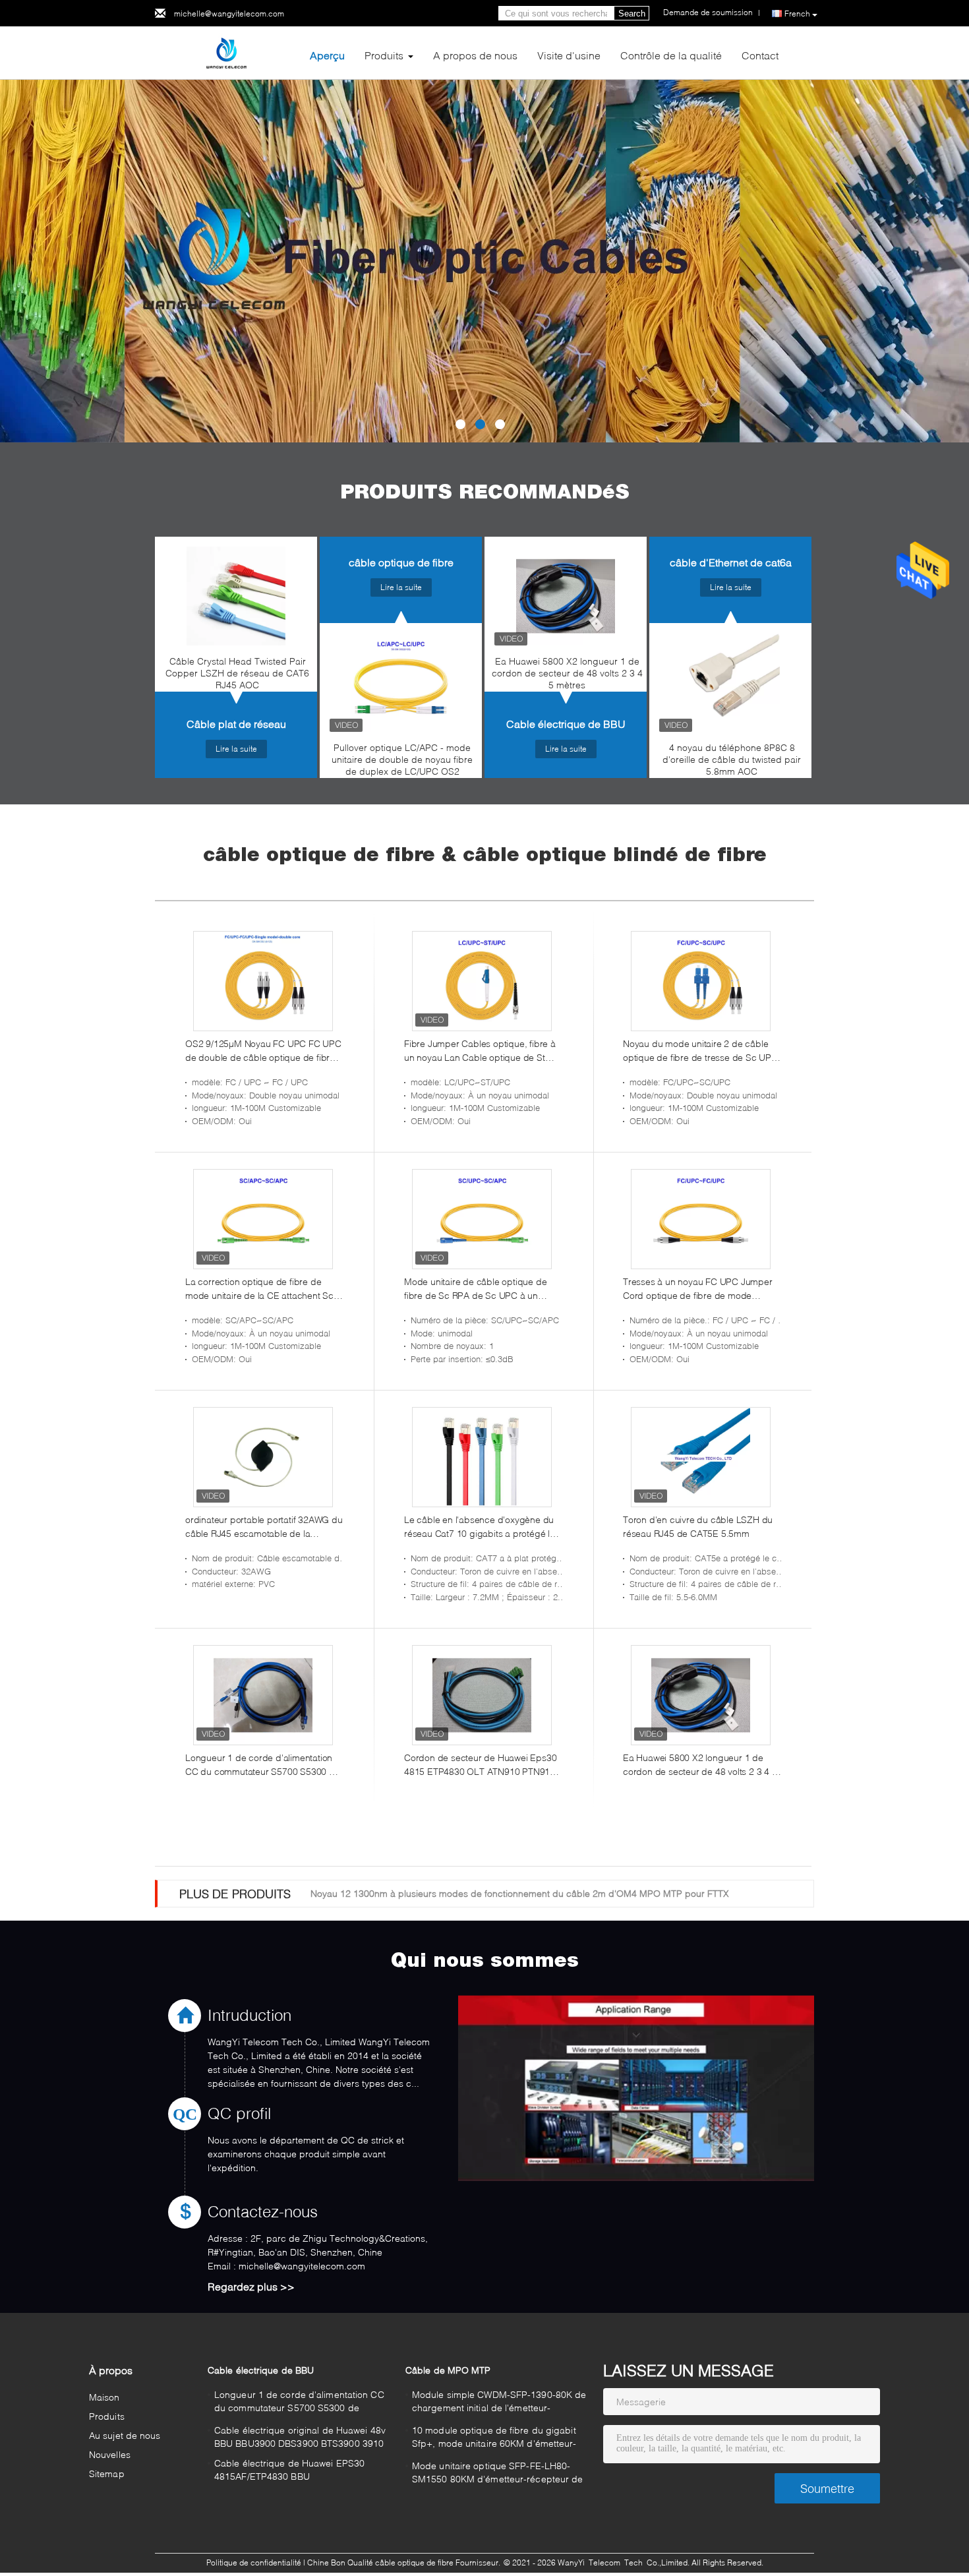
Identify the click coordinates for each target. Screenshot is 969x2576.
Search (632, 14)
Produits (384, 55)
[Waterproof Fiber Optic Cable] (484, 261)
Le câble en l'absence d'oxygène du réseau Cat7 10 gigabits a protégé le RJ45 (480, 1527)
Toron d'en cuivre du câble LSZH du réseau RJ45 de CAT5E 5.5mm (698, 1526)
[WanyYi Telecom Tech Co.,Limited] (227, 52)
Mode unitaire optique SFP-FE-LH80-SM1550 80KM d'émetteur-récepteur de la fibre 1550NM (498, 2474)
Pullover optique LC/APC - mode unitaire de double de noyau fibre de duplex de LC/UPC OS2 (402, 759)
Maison (104, 2397)
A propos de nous (475, 55)
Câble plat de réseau (236, 724)
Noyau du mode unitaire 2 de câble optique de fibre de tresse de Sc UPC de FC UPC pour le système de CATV (700, 1051)
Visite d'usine (569, 55)
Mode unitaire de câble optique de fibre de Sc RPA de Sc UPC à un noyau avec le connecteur (475, 1289)
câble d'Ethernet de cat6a (731, 562)
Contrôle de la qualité (671, 55)
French (797, 14)
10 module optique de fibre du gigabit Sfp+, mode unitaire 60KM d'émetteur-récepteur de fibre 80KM (494, 2439)
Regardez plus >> (251, 2286)
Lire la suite (236, 749)
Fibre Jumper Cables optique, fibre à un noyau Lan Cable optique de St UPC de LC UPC (480, 1051)
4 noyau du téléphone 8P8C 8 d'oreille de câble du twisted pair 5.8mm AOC (732, 759)
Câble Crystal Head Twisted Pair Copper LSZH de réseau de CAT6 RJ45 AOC (237, 673)
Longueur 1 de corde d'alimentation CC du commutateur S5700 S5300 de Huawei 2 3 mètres (263, 1765)
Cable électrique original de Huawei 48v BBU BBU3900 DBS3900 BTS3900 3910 (300, 2437)
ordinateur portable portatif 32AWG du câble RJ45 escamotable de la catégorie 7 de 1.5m (264, 1527)
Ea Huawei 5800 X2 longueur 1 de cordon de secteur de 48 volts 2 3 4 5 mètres (567, 673)
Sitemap (107, 2473)
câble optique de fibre (401, 562)
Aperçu (327, 55)
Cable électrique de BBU (566, 724)
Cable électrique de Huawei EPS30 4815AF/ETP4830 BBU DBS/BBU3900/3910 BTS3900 (289, 2471)
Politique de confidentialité (254, 2562)
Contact (760, 55)
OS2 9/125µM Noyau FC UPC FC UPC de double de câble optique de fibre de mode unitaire (263, 1051)
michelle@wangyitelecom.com (229, 14)
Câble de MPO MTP (448, 2370)
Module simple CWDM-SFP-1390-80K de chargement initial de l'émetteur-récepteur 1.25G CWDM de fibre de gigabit (499, 2403)
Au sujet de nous (125, 2435)
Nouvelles (110, 2454)
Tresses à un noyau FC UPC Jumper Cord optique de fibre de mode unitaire (698, 1289)
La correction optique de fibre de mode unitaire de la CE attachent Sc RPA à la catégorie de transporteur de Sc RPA (263, 1289)
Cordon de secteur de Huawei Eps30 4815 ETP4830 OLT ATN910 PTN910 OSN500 (480, 1765)
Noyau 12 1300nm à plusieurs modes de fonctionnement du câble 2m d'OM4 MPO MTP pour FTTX (520, 1893)
